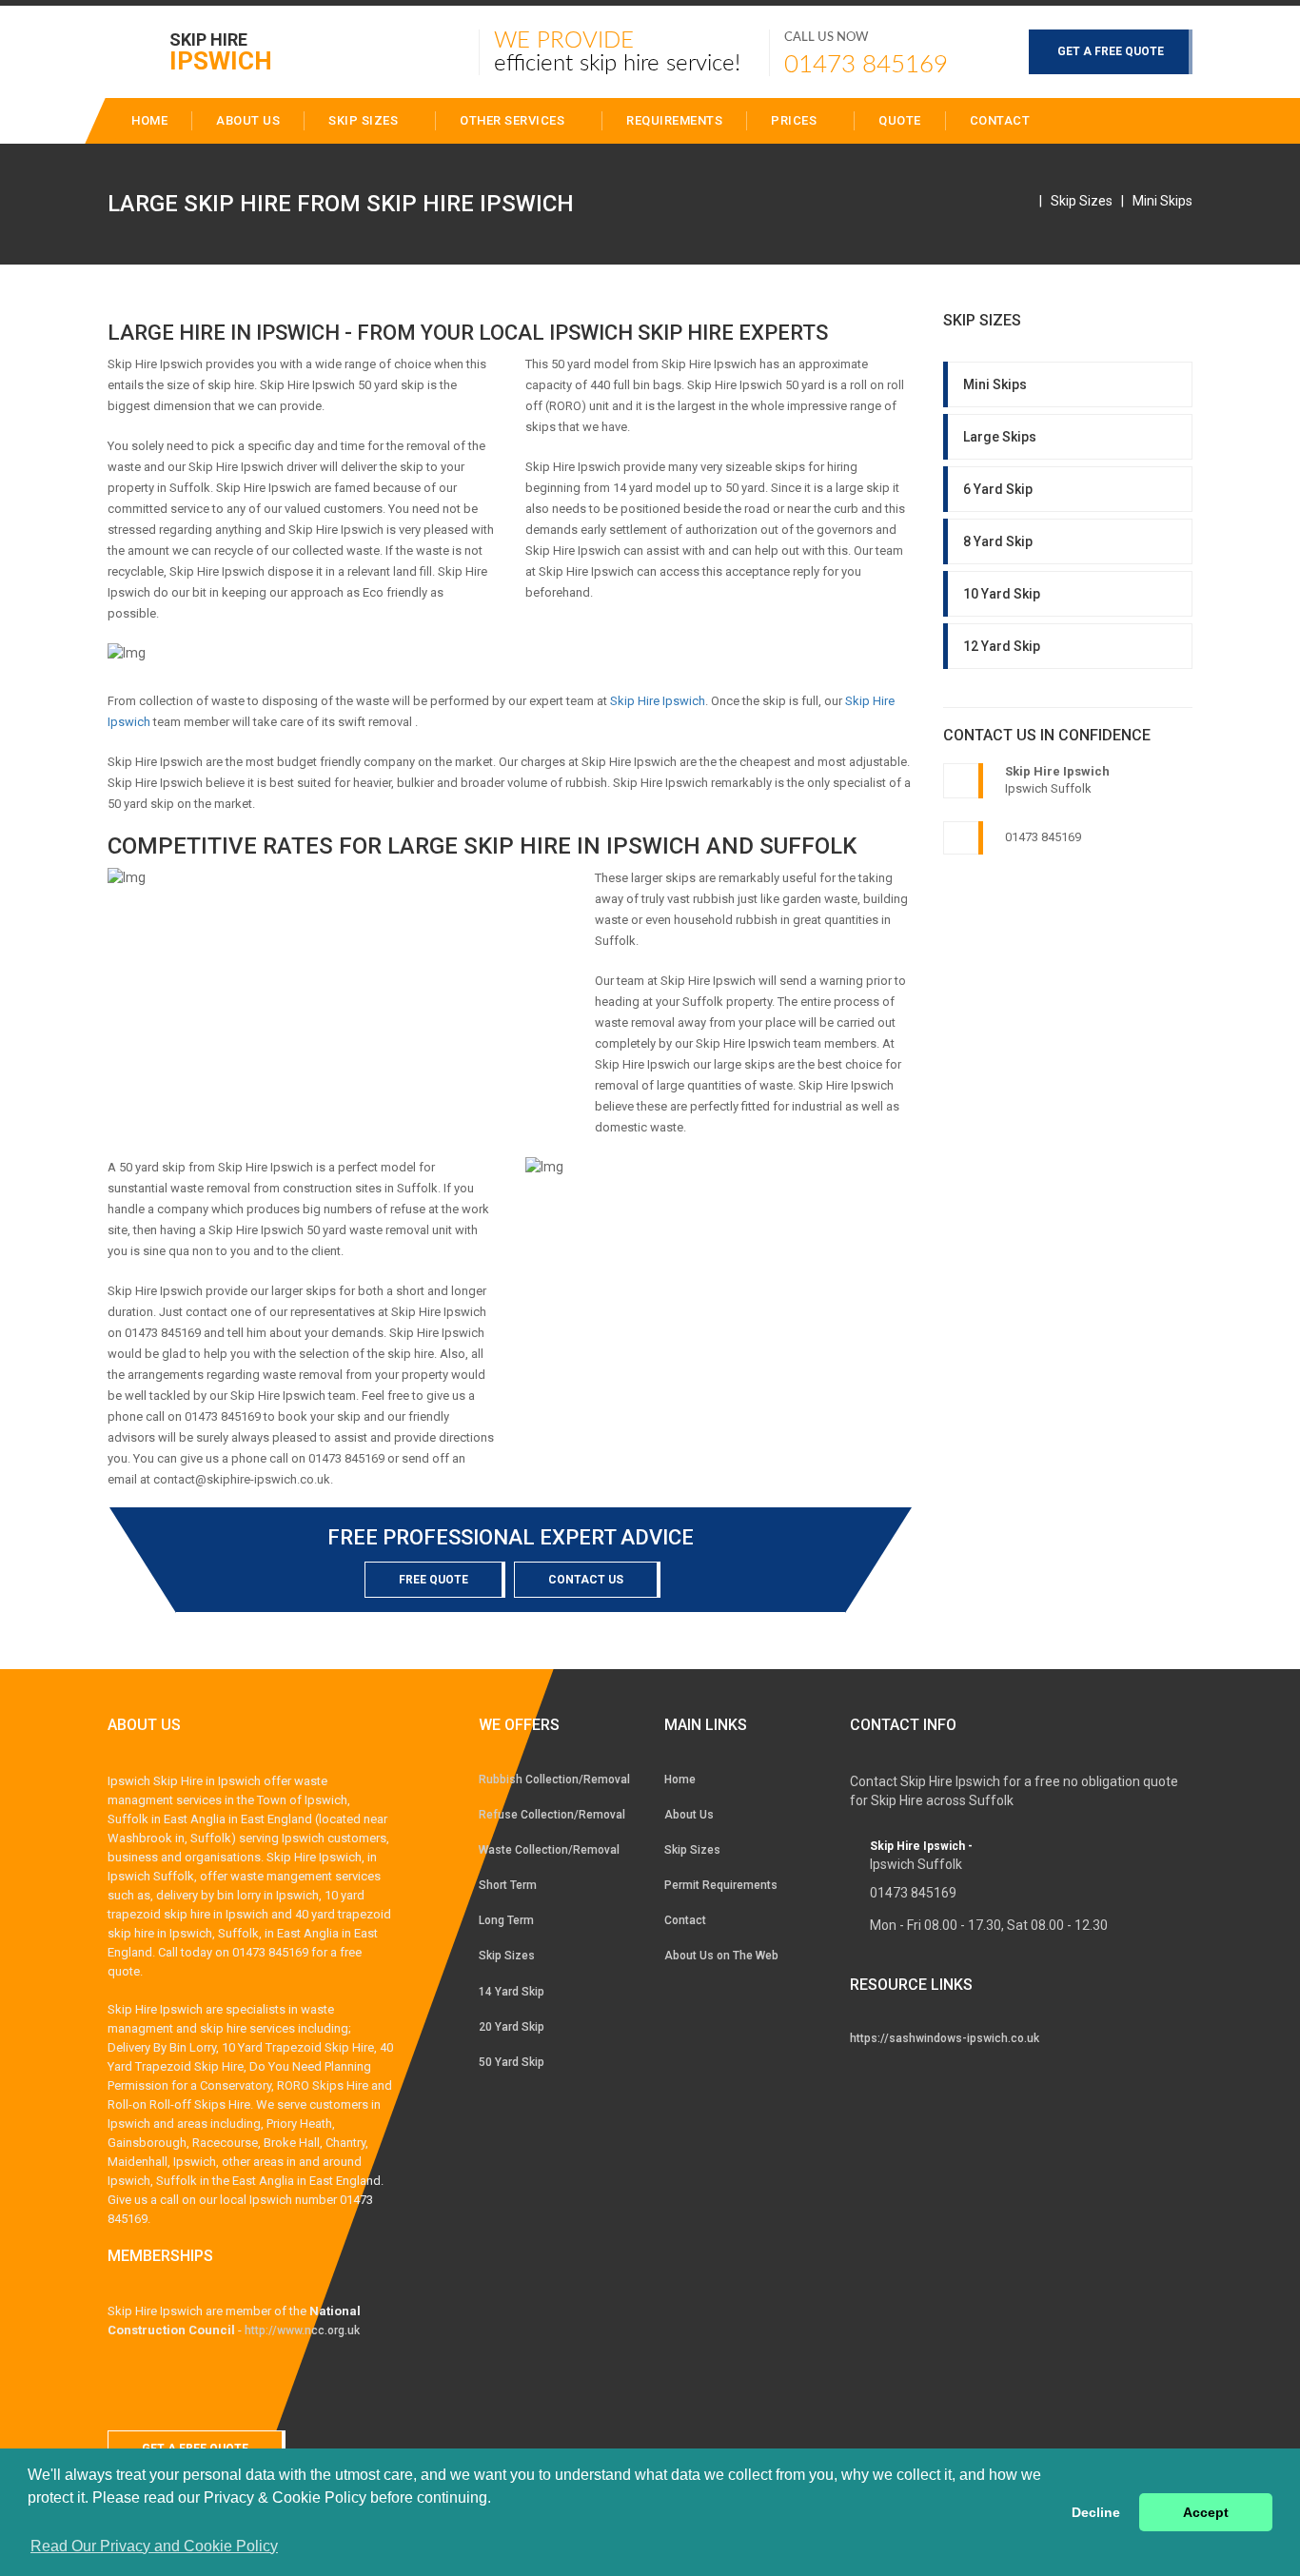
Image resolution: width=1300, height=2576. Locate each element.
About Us (689, 1815)
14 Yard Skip (512, 1992)
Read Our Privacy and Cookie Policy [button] (154, 2546)
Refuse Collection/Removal (552, 1815)
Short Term (508, 1885)
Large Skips (1000, 437)
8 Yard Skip (998, 541)
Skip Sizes (365, 120)
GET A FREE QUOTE (1111, 51)
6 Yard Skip (998, 489)
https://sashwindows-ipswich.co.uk (945, 2038)
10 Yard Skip (1002, 594)
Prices (796, 120)
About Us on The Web (721, 1956)
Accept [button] (1206, 2512)
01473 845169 (866, 65)
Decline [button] (1096, 2512)
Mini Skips (1162, 201)
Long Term (506, 1920)
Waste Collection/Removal (549, 1850)
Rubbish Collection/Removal (554, 1780)
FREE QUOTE (433, 1580)
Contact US (586, 1580)
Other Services (514, 120)
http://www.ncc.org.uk (302, 2330)
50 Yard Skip (512, 2062)
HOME (149, 120)
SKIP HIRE (221, 51)
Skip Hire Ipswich (658, 701)
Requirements (674, 120)
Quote (900, 120)
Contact (1000, 120)
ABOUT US (248, 120)
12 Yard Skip (1002, 646)
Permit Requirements (721, 1885)
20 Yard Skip (512, 2027)
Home (680, 1780)
